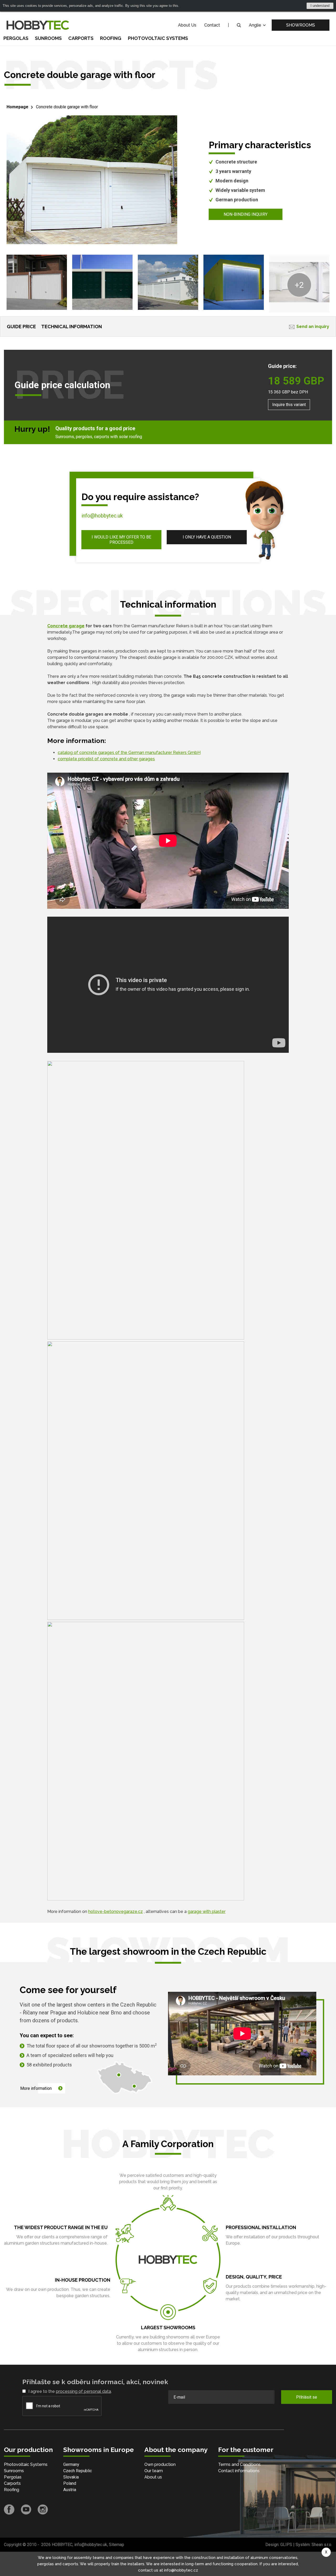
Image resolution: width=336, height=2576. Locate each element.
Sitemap (117, 2545)
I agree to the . (70, 2391)
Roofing (111, 38)
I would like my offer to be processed (121, 540)
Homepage (17, 107)
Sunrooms (48, 38)
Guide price (21, 327)
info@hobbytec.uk (102, 516)
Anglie (256, 25)
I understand (320, 6)
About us (153, 2477)
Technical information (72, 327)
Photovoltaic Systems (158, 38)
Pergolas (16, 38)
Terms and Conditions (239, 2464)
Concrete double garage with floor (67, 107)
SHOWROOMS (301, 25)
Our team (154, 2471)
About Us (187, 25)
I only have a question (207, 537)
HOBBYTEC (62, 2545)
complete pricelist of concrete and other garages (106, 759)
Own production (160, 2464)
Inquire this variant (289, 405)
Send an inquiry (313, 327)
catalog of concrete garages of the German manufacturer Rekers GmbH (129, 753)
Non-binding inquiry (246, 214)
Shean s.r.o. (322, 2545)
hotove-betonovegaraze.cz (115, 1912)
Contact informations (239, 2471)
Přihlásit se (307, 2397)
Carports (81, 38)
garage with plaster (207, 1912)
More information (36, 2088)
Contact (212, 25)
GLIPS (286, 2545)
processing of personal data (83, 2391)
